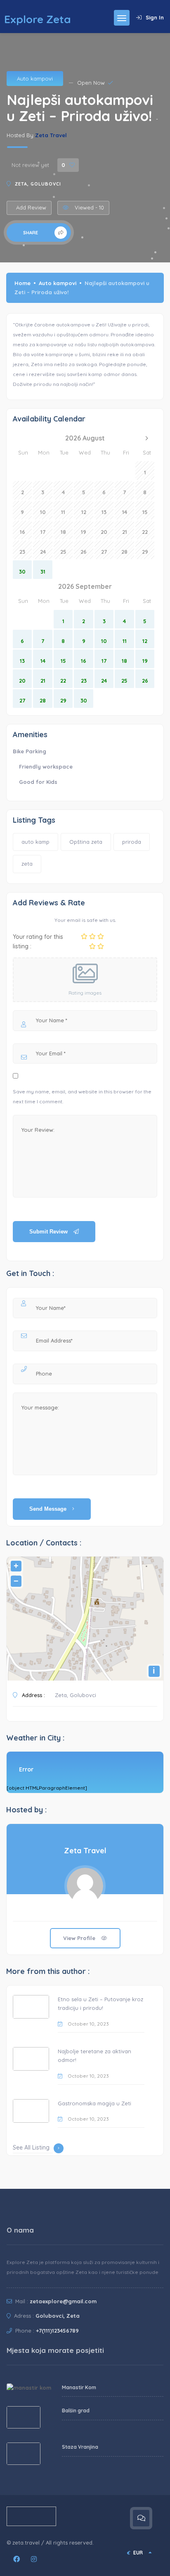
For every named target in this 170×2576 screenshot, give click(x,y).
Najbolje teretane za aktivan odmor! (94, 2056)
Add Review (31, 207)
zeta (27, 864)
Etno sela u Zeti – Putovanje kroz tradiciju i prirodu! (100, 2004)
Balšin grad (76, 2411)
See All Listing (31, 2147)
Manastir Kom (79, 2387)
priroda (132, 842)
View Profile (80, 1938)
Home (22, 283)
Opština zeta (86, 842)
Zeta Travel (51, 135)
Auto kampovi (35, 79)
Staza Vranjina (80, 2447)
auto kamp (35, 842)
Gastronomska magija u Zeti (94, 2103)
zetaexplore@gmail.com (63, 2301)
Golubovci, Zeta (58, 2316)
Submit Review (49, 1232)
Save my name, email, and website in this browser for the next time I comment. (82, 1096)
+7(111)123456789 (57, 2331)
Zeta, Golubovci (38, 184)
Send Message (49, 1509)
